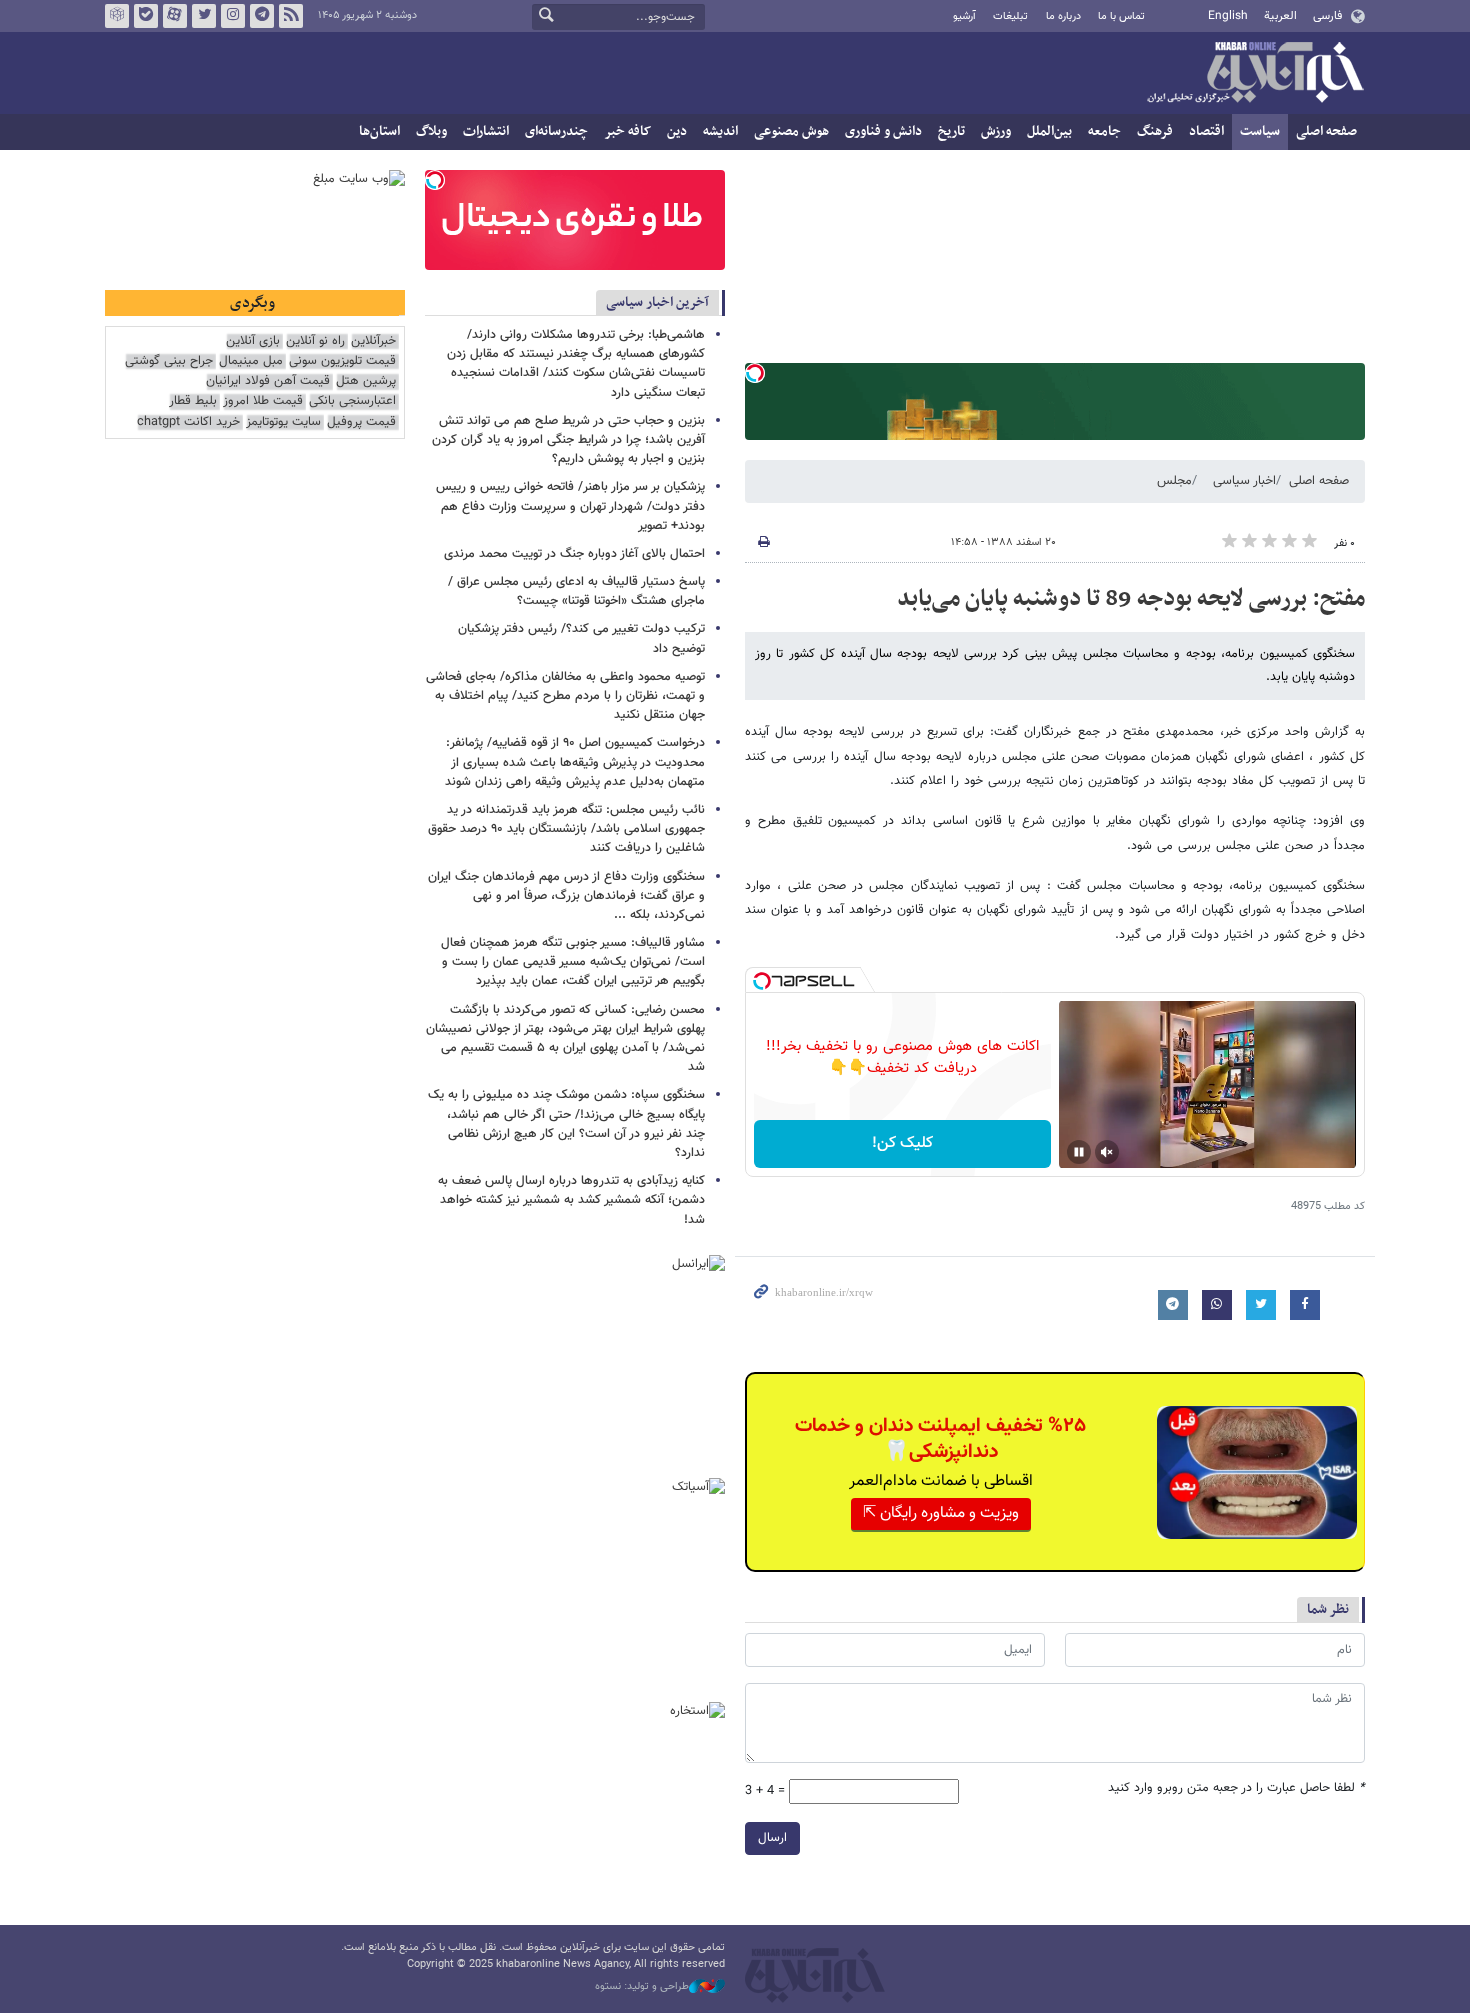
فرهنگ (1155, 131)
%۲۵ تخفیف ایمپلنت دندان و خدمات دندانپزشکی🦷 (940, 1439)
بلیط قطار (193, 401)
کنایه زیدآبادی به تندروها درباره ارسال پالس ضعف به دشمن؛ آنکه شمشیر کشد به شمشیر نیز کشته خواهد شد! (571, 1200)
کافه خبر (627, 131)
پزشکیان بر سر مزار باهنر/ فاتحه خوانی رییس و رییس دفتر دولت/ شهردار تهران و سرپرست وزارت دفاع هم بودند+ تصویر (570, 506)
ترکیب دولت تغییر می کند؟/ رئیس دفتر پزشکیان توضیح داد (581, 638)
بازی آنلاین (253, 341)
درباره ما (1063, 16)
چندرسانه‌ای (556, 131)
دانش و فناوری (883, 131)
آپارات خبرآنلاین (175, 16)
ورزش (996, 131)
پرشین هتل (366, 381)
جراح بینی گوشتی (169, 361)
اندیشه (720, 131)
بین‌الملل (1049, 131)
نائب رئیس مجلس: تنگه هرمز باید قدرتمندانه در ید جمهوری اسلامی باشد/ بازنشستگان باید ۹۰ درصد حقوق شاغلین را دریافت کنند (566, 829)
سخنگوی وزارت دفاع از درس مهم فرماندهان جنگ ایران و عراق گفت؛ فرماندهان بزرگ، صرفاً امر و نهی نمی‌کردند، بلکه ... (566, 896)
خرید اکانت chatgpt (188, 422)
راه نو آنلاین (315, 341)
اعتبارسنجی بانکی (352, 401)
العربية (1280, 16)
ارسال (772, 1838)
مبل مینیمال (251, 361)
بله (146, 16)
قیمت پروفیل (361, 422)
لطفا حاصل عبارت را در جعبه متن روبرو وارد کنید (1236, 1788)
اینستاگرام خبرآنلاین (233, 16)
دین (677, 131)
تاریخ (951, 131)
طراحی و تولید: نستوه (642, 1987)
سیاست (1260, 131)
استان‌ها (379, 131)
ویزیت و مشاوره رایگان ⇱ (941, 1513)
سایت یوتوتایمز (283, 422)
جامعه (1104, 131)
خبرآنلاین (1255, 74)
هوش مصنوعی (791, 131)
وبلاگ (431, 131)
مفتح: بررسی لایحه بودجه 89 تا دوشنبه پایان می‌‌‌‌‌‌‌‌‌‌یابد (1131, 599)
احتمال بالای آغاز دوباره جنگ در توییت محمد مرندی (574, 554)
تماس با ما (1121, 16)
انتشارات (486, 131)
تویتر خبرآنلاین (204, 16)
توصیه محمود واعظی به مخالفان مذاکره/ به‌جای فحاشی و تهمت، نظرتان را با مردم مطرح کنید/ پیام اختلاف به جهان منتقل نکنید (565, 696)
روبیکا (117, 16)
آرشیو (964, 16)
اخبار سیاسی (1244, 481)
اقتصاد (1206, 131)
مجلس (1174, 481)
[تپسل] (755, 373)
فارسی (1327, 16)
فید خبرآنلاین (291, 16)
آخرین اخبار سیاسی (657, 302)
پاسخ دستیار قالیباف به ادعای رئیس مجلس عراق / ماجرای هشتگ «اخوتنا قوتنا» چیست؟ (576, 591)
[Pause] (1079, 1152)
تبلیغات (1010, 16)
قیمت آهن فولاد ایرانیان (268, 381)
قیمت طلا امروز (263, 401)
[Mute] (1107, 1152)
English (1228, 16)
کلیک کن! (902, 1143)
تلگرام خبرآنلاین (262, 16)
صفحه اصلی (1326, 131)
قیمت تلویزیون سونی (342, 361)
